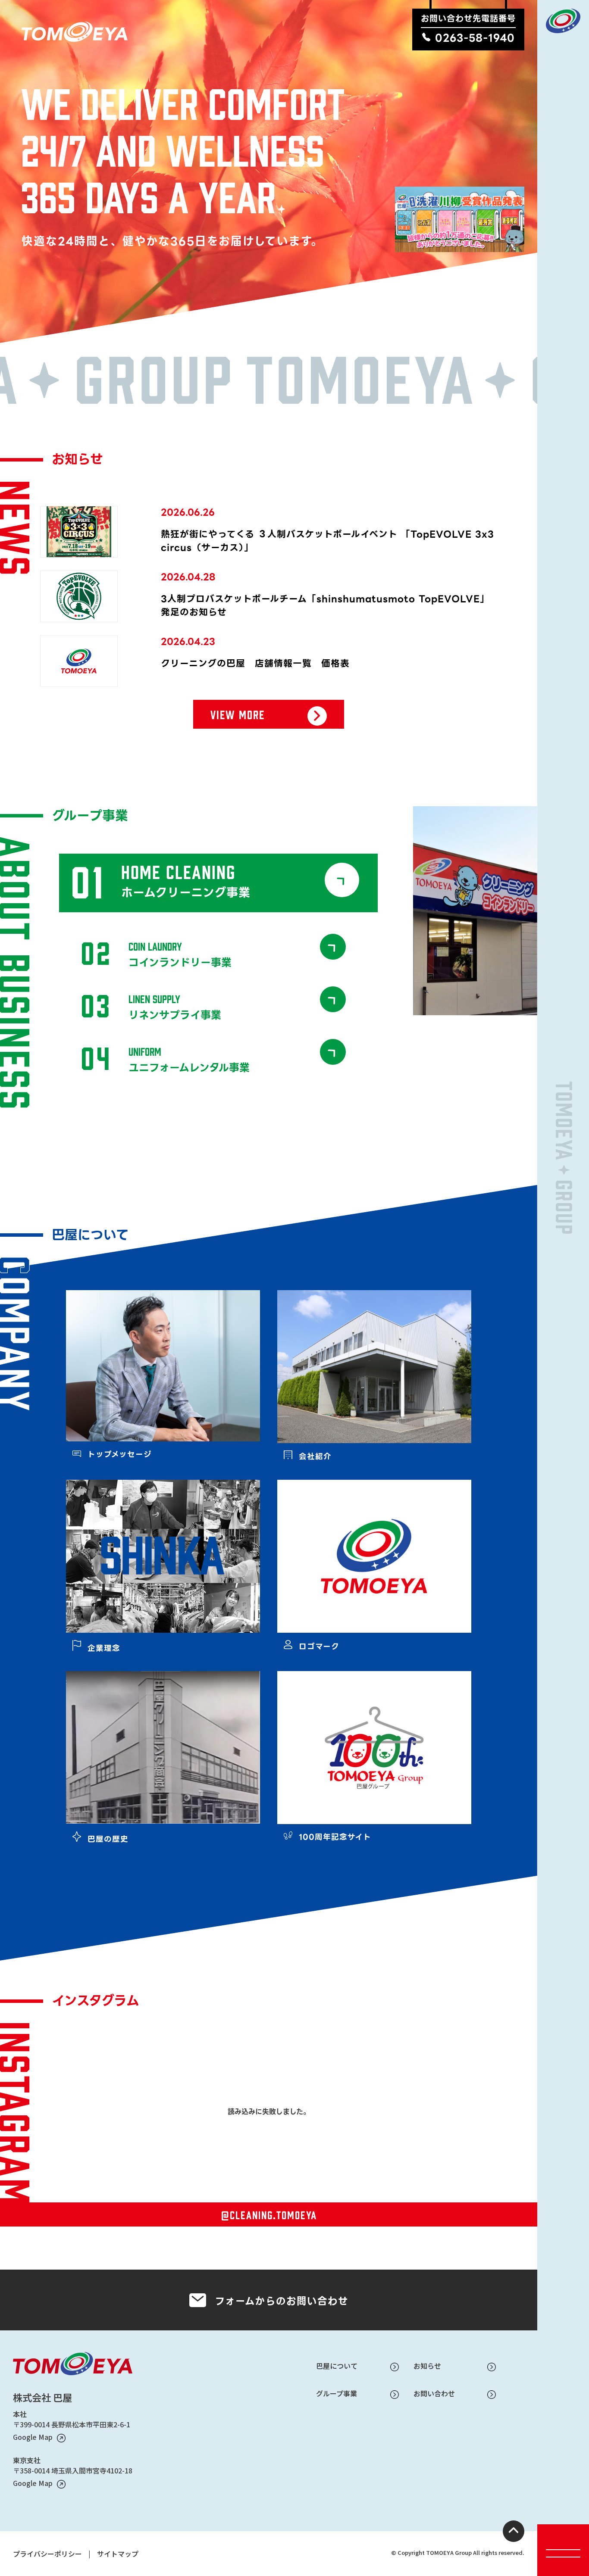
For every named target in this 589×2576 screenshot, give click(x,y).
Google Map (33, 2437)
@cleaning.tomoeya (269, 2214)
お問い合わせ (434, 2393)
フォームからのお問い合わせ (282, 2302)
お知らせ (427, 2366)
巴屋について (337, 2366)
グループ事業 (337, 2393)
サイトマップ (118, 2554)
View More (238, 712)
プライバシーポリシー (47, 2554)
